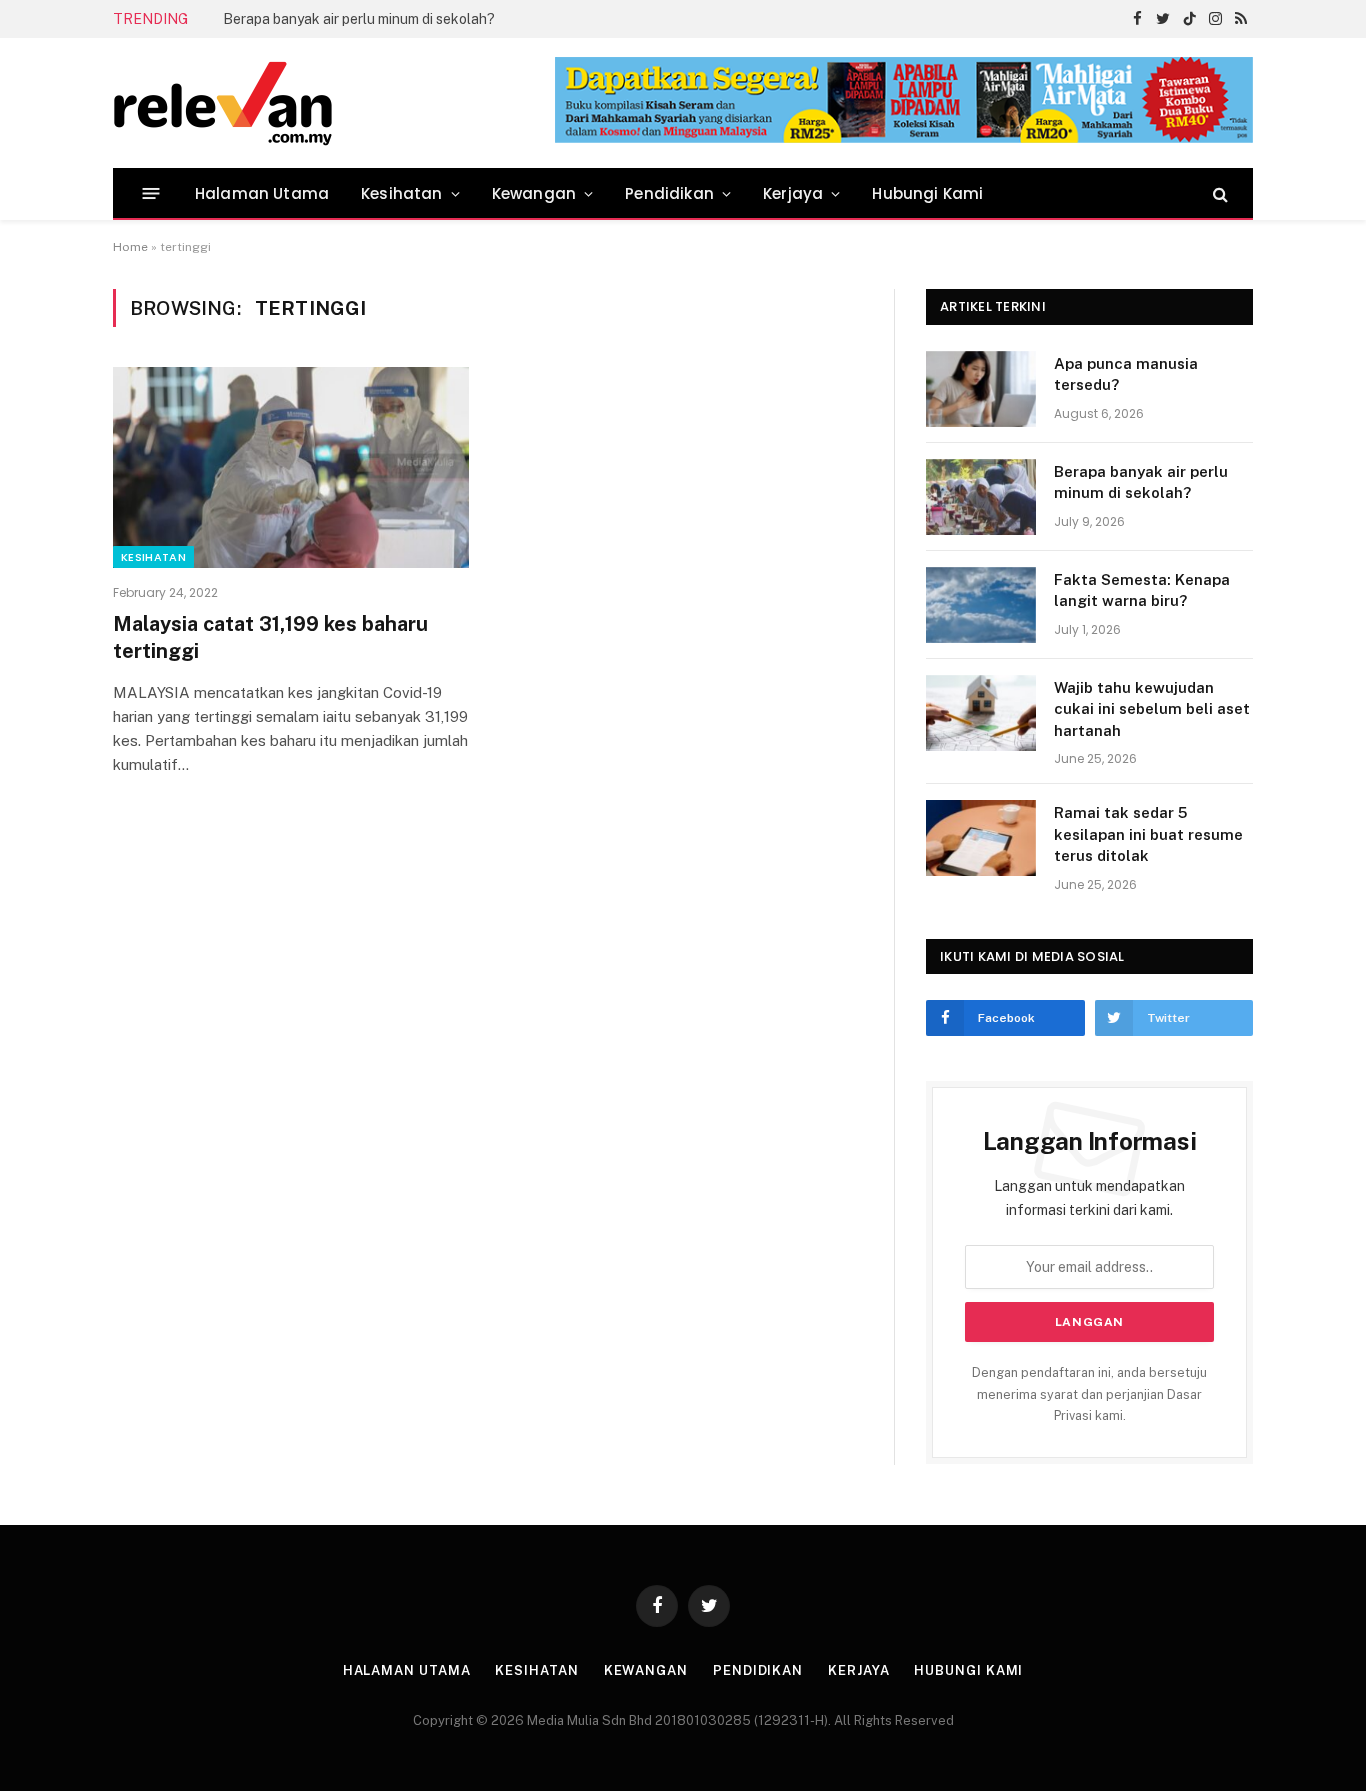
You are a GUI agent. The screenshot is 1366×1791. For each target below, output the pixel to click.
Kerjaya (793, 193)
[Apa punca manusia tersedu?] (981, 389)
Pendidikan (669, 193)
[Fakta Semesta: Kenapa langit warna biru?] (981, 605)
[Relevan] (336, 103)
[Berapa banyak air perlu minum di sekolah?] (981, 497)
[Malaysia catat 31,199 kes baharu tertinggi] (291, 467)
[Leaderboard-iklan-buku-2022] (904, 138)
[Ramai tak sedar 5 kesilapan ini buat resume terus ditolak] (981, 838)
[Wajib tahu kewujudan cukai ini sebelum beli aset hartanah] (981, 713)
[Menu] (151, 193)
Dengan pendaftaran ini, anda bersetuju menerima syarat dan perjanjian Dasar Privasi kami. (1089, 1394)
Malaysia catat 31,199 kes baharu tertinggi (270, 637)
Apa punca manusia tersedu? (1126, 374)
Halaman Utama (262, 193)
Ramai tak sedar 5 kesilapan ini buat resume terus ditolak (1148, 834)
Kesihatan (402, 193)
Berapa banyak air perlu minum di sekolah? (359, 19)
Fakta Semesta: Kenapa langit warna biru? (1142, 590)
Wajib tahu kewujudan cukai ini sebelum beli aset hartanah (1152, 709)
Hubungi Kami (927, 193)
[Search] (1218, 193)
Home (130, 247)
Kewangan (534, 193)
